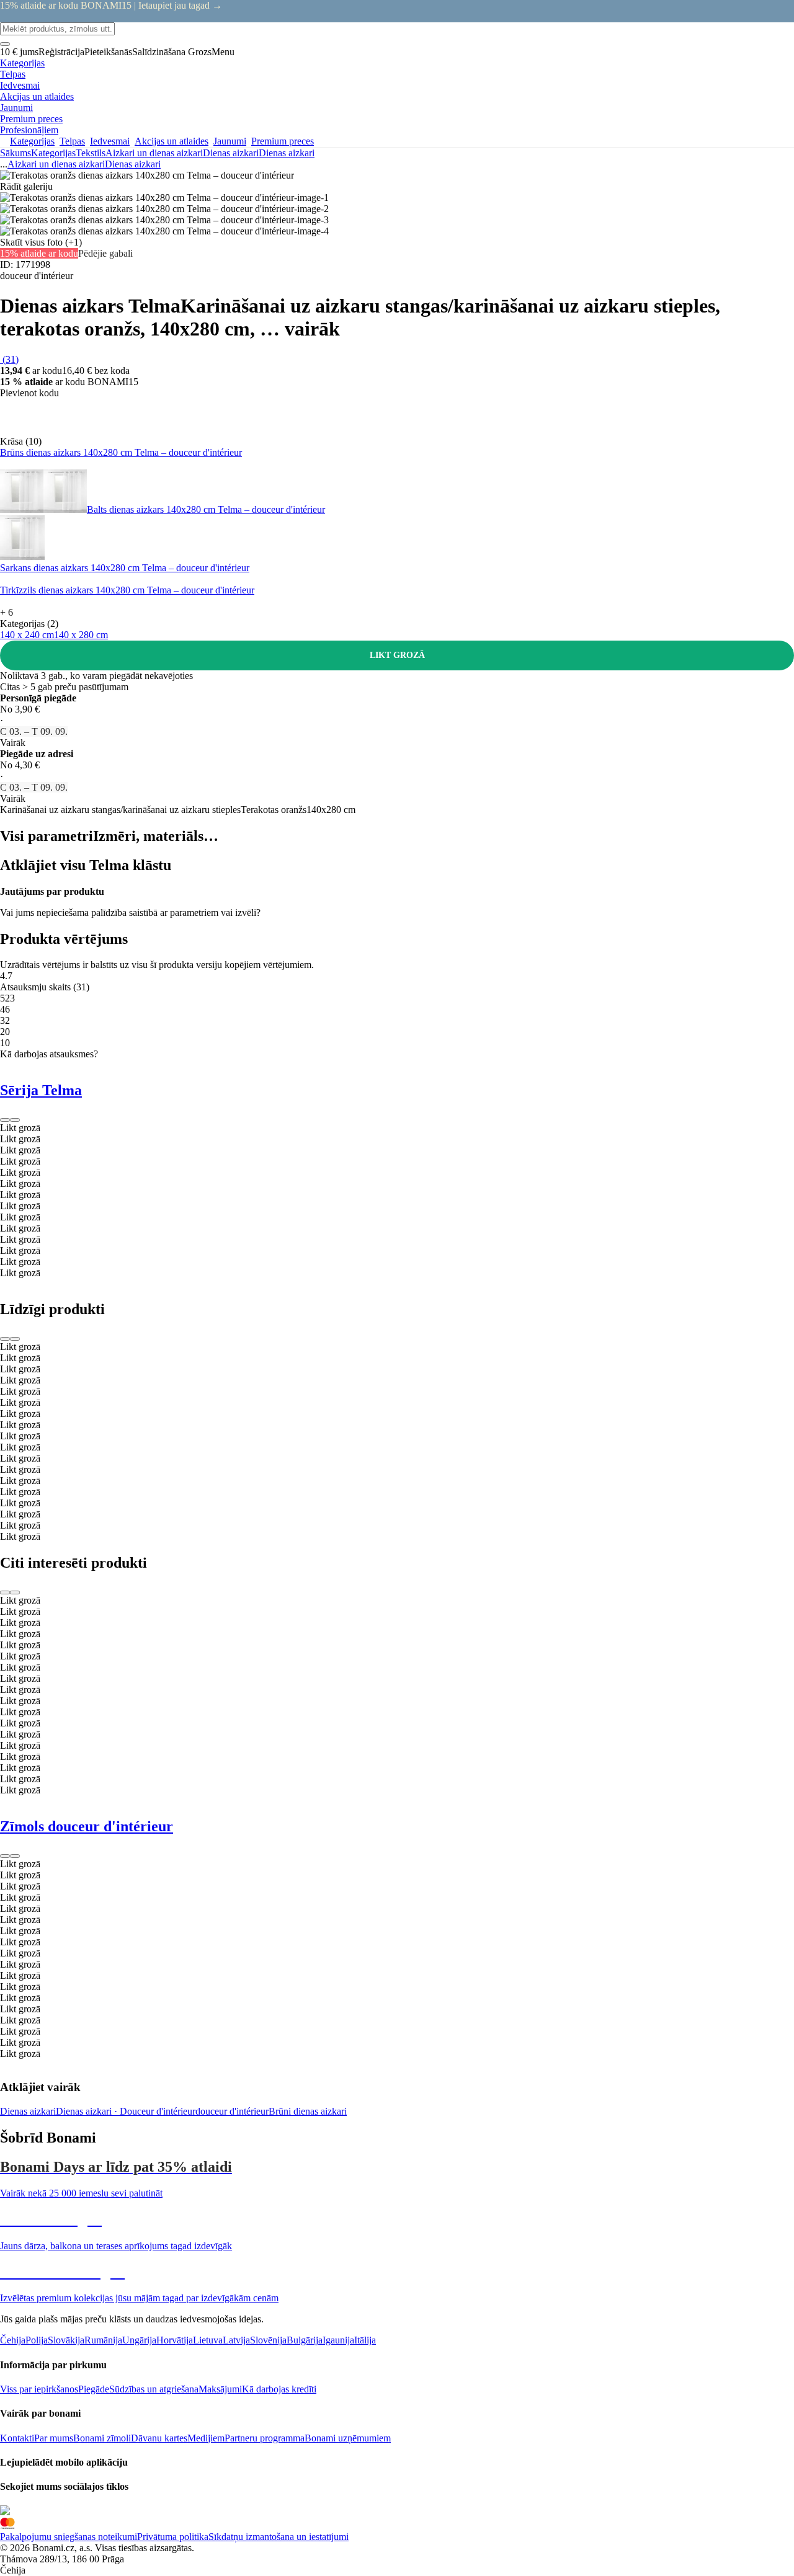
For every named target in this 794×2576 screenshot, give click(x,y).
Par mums (54, 2438)
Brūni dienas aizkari (308, 2111)
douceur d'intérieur (232, 2111)
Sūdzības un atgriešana (154, 2389)
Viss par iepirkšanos (39, 2389)
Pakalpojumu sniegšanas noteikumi (69, 2537)
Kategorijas (53, 153)
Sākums (16, 153)
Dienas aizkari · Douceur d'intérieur (126, 2111)
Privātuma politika (173, 2537)
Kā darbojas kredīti (279, 2389)
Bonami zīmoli (102, 2438)
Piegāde (94, 2389)
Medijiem (206, 2438)
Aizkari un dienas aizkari (154, 153)
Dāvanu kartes (159, 2438)
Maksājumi (220, 2389)
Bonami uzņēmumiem (348, 2438)
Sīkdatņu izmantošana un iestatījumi (279, 2537)
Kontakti (17, 2438)
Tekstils (91, 153)
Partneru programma (265, 2438)
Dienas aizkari (287, 153)
